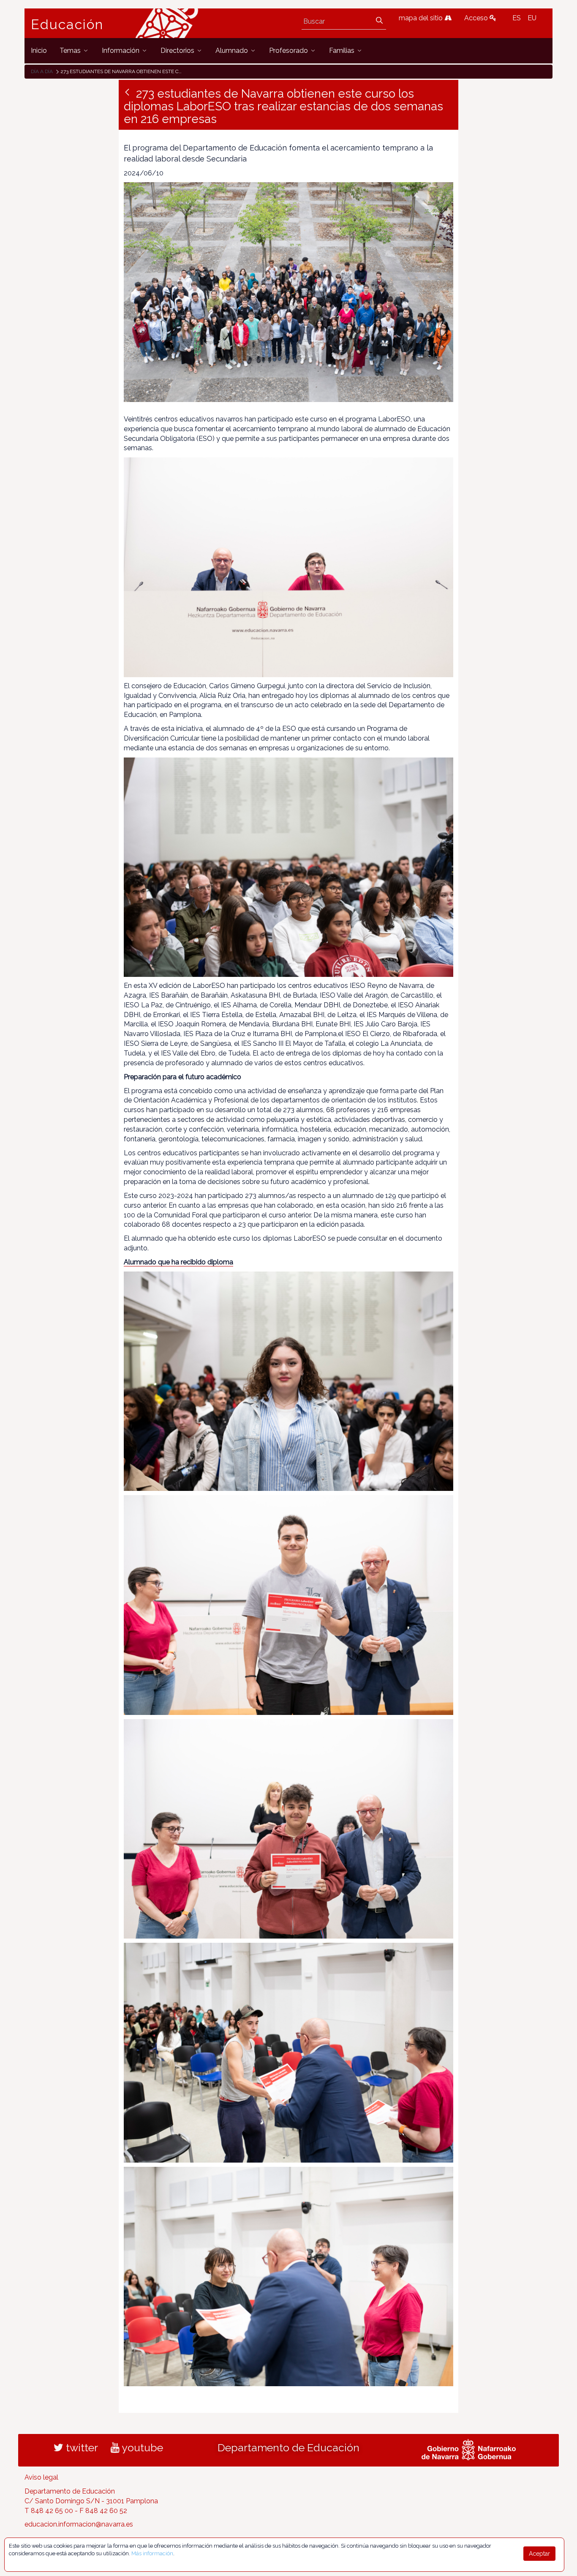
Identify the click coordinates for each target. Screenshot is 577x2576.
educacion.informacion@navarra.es (79, 2524)
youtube (141, 2447)
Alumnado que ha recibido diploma (178, 1262)
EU (532, 18)
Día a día (42, 71)
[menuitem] (39, 51)
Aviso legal (41, 2477)
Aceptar (539, 2554)
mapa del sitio (422, 18)
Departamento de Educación (288, 2447)
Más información (152, 2553)
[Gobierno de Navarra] (469, 2449)
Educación (67, 25)
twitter (81, 2447)
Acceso (477, 18)
